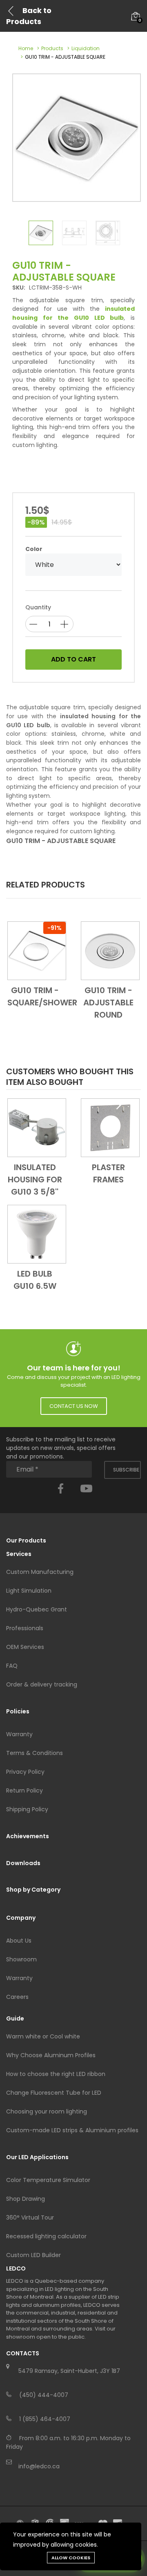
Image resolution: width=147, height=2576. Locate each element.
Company (21, 1918)
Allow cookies (71, 2558)
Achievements (28, 1836)
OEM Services (25, 1647)
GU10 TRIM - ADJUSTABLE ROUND (108, 1003)
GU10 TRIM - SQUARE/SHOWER (37, 996)
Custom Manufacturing (40, 1572)
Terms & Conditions (35, 1753)
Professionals (25, 1628)
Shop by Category (33, 1890)
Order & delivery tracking (42, 1684)
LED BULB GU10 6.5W (35, 1280)
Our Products (26, 1540)
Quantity (38, 607)
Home (26, 48)
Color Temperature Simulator (48, 2180)
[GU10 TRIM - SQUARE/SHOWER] (37, 950)
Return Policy (24, 1790)
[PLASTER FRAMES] (110, 1127)
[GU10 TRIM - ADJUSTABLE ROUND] (110, 950)
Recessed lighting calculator (46, 2236)
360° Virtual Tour (30, 2217)
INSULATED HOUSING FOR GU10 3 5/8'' (35, 1180)
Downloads (23, 1863)
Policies (18, 1711)
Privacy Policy (25, 1772)
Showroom (21, 1959)
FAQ (12, 1666)
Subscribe (126, 1470)
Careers (17, 1997)
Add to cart (73, 659)
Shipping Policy (27, 1809)
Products (52, 48)
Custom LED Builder (33, 2255)
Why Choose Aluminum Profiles (51, 2055)
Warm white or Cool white (43, 2036)
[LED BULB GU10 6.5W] (37, 1233)
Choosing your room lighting (47, 2111)
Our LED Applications (37, 2157)
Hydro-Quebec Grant (37, 1609)
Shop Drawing (26, 2199)
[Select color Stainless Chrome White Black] (73, 565)
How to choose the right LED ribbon (56, 2074)
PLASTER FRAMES (108, 1173)
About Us (19, 1941)
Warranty (19, 1734)
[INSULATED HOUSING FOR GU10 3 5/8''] (37, 1127)
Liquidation (86, 48)
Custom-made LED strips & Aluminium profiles (72, 2130)
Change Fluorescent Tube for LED (54, 2093)
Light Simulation (29, 1591)
